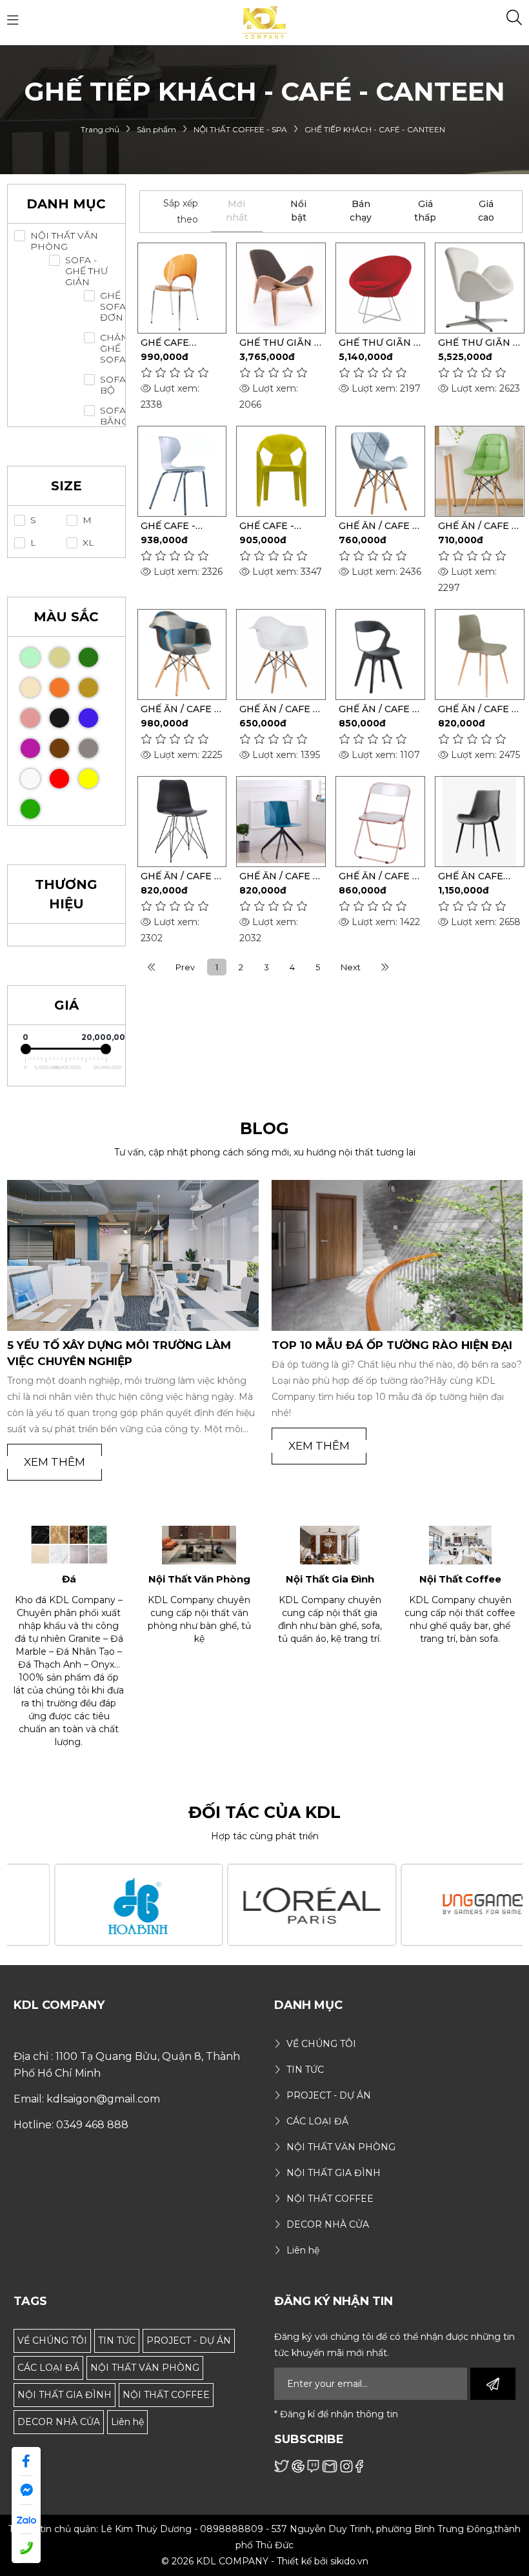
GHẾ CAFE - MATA (168, 526)
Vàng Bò (88, 688)
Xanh (30, 809)
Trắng (30, 779)
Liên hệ (127, 2422)
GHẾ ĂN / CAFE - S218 (179, 709)
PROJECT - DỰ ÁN (189, 2341)
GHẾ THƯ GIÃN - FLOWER (378, 343)
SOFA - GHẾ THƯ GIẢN (86, 271)
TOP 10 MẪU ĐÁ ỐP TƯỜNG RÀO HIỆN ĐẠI (127, 1345)
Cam (59, 688)
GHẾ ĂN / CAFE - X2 (377, 876)
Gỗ (59, 657)
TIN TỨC (117, 2341)
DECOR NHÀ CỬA (59, 2422)
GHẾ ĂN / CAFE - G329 (377, 526)
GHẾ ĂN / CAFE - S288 (278, 876)
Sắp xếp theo (181, 211)
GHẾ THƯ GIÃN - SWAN (477, 343)
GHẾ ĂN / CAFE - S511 (377, 709)
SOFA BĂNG (114, 416)
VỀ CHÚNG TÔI (52, 2341)
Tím (30, 748)
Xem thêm (55, 1446)
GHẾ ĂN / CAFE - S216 (278, 709)
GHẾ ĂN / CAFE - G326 (477, 526)
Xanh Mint (30, 657)
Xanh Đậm (88, 657)
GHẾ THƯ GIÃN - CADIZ (279, 343)
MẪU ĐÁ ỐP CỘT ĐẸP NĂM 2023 (364, 1345)
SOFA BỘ (113, 385)
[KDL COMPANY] (265, 22)
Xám (88, 748)
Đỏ (59, 779)
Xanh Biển (88, 718)
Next (351, 967)
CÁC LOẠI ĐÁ (48, 2368)
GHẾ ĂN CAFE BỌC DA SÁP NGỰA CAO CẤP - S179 (478, 876)
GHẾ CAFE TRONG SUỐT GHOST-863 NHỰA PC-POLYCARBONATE (182, 343)
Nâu (59, 748)
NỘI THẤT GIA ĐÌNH (65, 2395)
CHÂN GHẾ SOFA (114, 349)
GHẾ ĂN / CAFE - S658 (179, 876)
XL (88, 543)
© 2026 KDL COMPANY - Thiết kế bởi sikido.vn (265, 2561)
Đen (59, 718)
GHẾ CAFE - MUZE (267, 526)
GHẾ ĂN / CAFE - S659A (477, 709)
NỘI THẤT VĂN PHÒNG (64, 241)
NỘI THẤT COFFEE (166, 2395)
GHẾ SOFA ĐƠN (113, 307)
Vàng (88, 779)
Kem (30, 688)
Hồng (30, 718)
